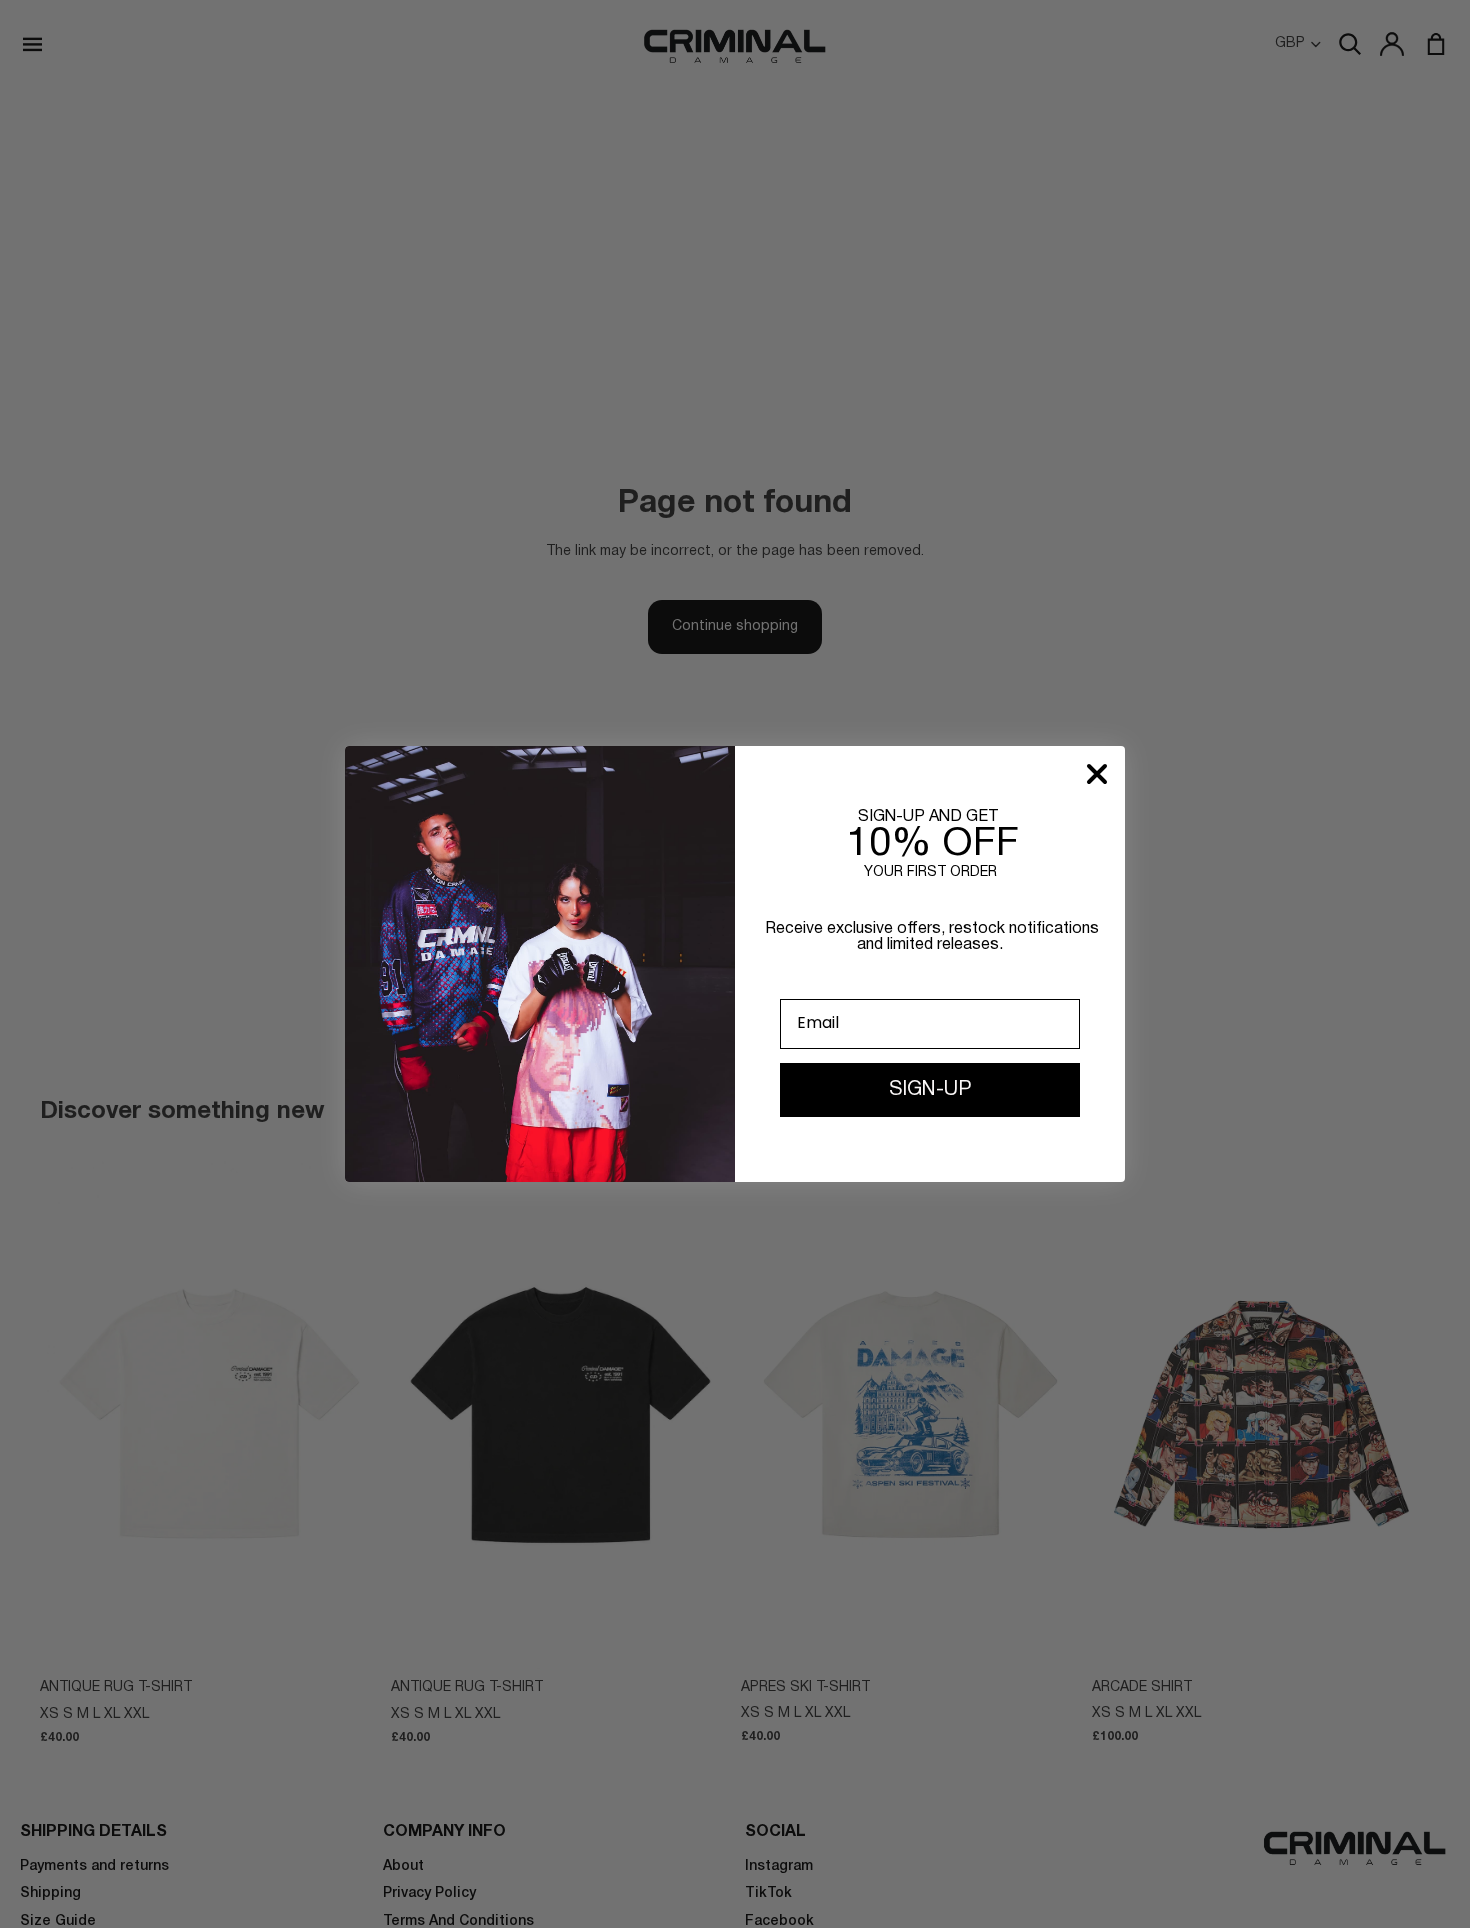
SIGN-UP (930, 1090)
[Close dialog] (1097, 774)
